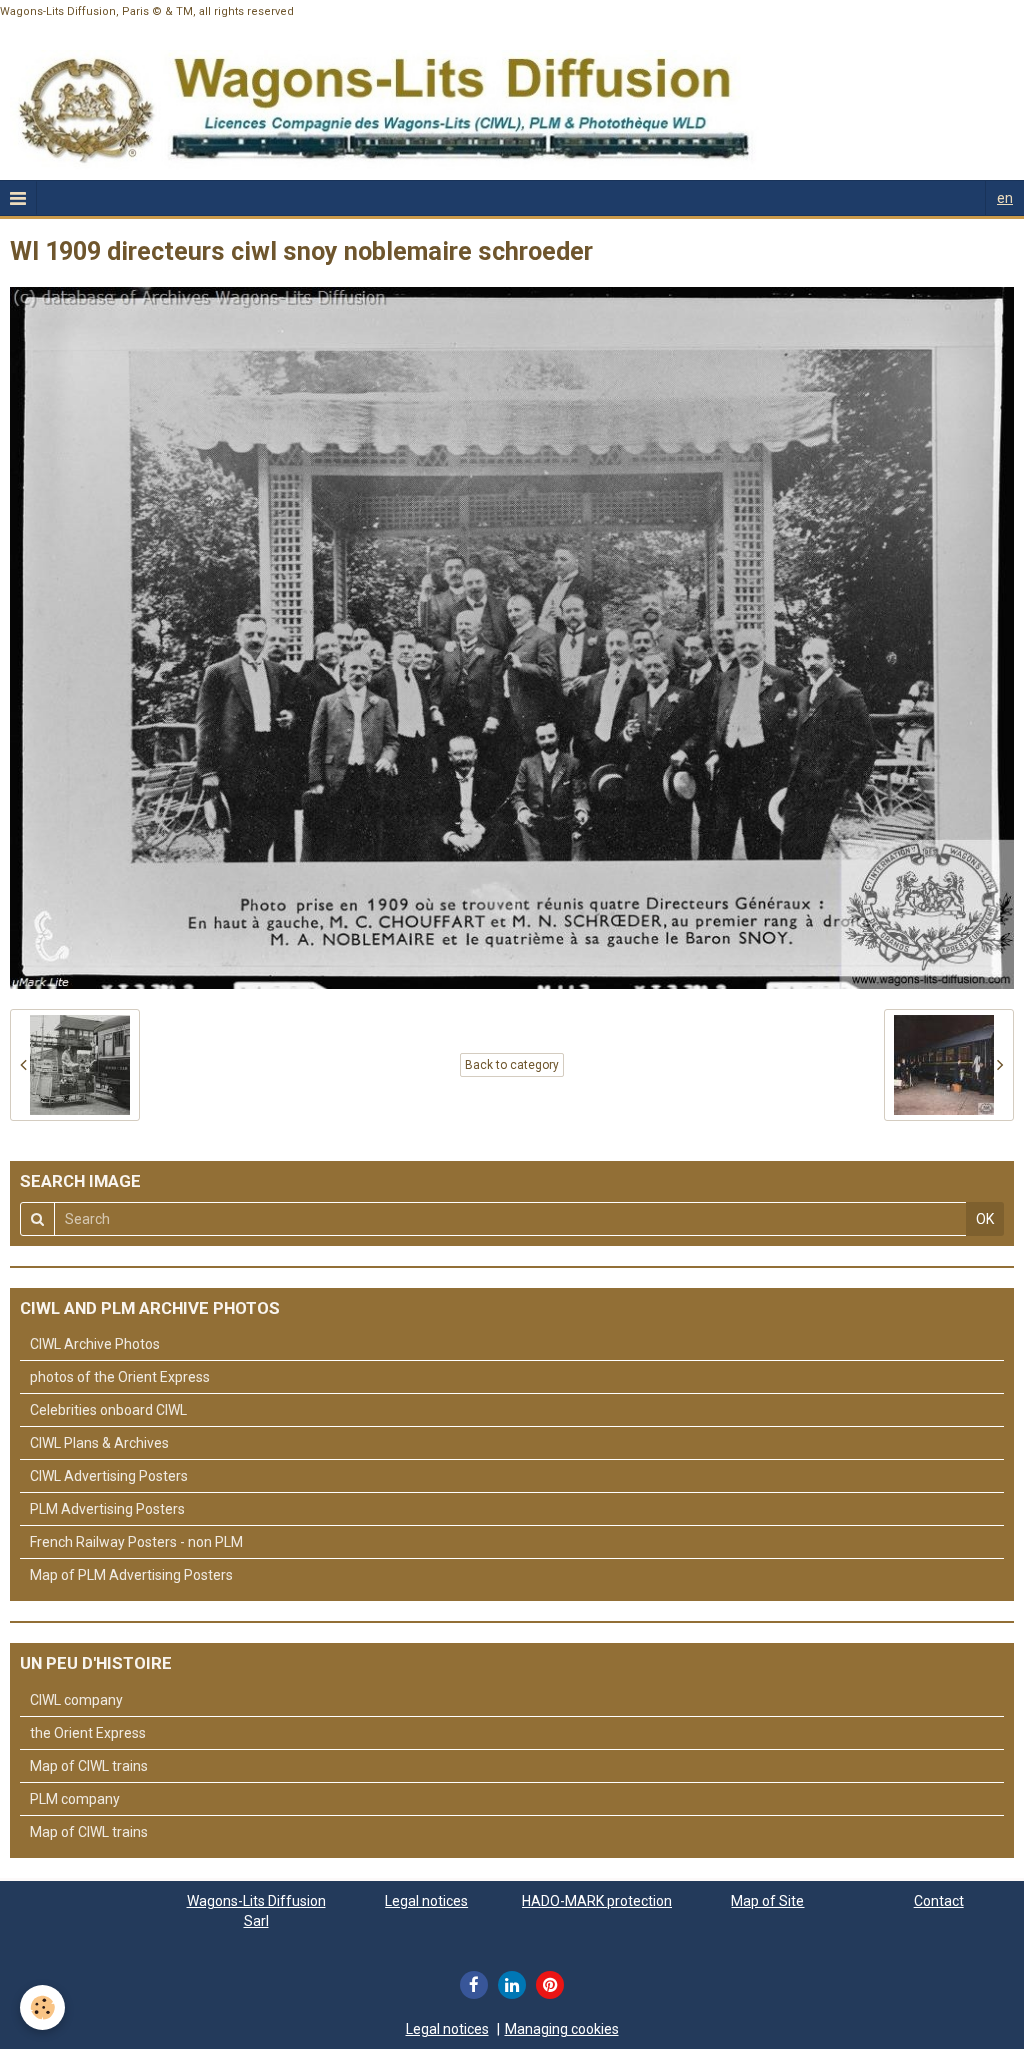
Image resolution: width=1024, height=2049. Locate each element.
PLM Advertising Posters (107, 1509)
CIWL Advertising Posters (109, 1476)
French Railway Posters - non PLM (136, 1542)
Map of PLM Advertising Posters (131, 1575)
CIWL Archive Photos (95, 1344)
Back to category (512, 1065)
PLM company (75, 1799)
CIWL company (76, 1700)
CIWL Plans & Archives (99, 1443)
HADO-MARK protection (597, 1901)
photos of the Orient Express (120, 1377)
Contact (939, 1901)
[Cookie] (42, 2007)
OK (985, 1219)
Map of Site (767, 1901)
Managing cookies (562, 2029)
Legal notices (426, 1901)
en (1005, 198)
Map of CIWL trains (89, 1766)
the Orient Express (88, 1733)
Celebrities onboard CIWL (108, 1410)
